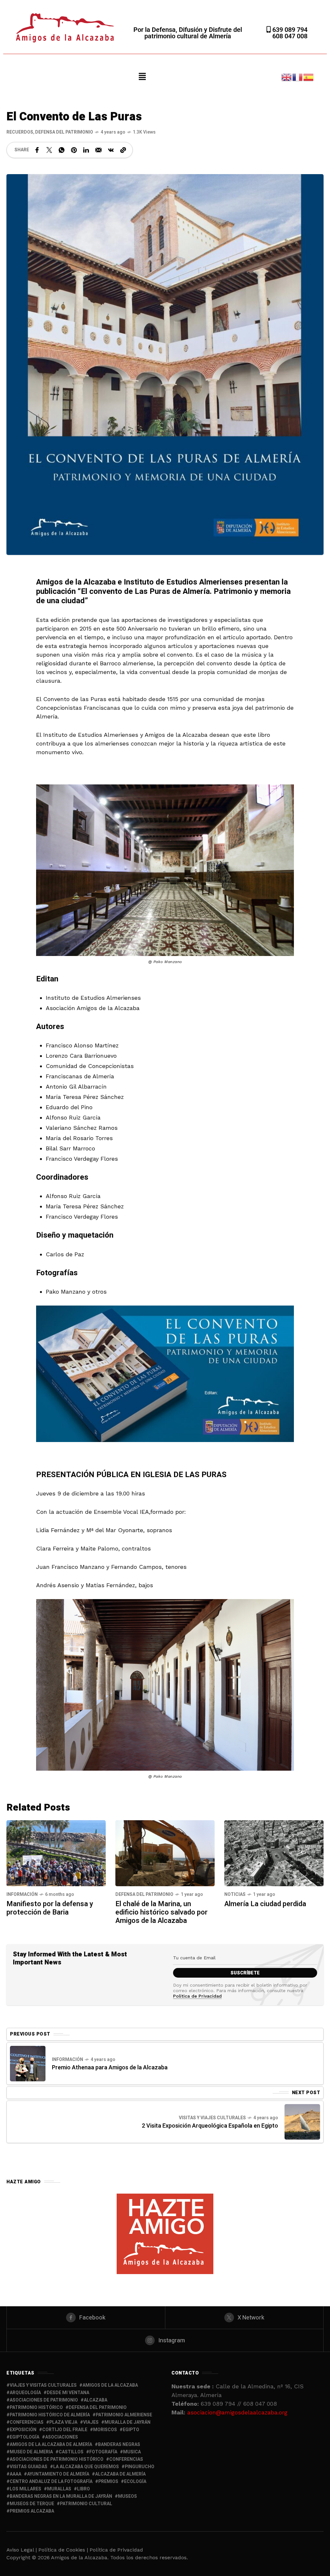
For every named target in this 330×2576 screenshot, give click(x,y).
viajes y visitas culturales (43, 2385)
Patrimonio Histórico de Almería (50, 2415)
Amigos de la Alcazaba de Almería (51, 2445)
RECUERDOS (20, 132)
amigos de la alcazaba (110, 2385)
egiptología (24, 2437)
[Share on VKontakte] (111, 150)
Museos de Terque (32, 2504)
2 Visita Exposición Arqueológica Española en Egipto (210, 2126)
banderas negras (119, 2445)
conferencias (27, 2422)
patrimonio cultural (86, 2504)
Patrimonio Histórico (36, 2407)
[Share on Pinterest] (74, 150)
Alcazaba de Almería (120, 2474)
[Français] (298, 76)
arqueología (25, 2393)
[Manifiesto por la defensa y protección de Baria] (56, 1853)
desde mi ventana (68, 2393)
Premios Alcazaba (32, 2511)
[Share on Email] (98, 150)
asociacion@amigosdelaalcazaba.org (237, 2412)
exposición (23, 2430)
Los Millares (25, 2489)
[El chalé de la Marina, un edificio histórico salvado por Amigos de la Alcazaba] (165, 1853)
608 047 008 (290, 36)
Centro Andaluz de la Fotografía (51, 2482)
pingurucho (140, 2467)
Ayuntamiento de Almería (58, 2474)
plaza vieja (63, 2422)
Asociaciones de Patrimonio (44, 2400)
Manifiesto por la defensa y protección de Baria (50, 1908)
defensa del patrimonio (98, 2407)
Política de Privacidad (197, 1996)
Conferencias (126, 2459)
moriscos (105, 2430)
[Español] (309, 76)
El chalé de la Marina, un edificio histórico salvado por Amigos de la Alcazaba (161, 1912)
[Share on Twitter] (49, 150)
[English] (287, 76)
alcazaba (96, 2400)
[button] (142, 77)
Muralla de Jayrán (127, 2422)
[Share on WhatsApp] (62, 150)
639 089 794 (289, 30)
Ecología (135, 2482)
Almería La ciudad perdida (265, 1904)
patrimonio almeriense (124, 2415)
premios (108, 2482)
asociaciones (62, 2437)
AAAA (15, 2474)
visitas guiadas (29, 2467)
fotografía (103, 2452)
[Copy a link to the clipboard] (123, 150)
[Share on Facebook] (37, 150)
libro (83, 2489)
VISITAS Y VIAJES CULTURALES (212, 2118)
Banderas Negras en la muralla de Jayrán (61, 2496)
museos (127, 2496)
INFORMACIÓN (22, 1894)
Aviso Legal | (22, 2550)
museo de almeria (31, 2452)
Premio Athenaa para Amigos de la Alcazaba (110, 2068)
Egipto (131, 2430)
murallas (59, 2489)
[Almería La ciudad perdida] (274, 1853)
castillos (71, 2452)
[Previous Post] (28, 2064)
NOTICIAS (235, 1894)
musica (132, 2452)
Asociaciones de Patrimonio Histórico (57, 2459)
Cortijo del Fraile (65, 2430)
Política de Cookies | (64, 2550)
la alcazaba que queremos (86, 2467)
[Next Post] (302, 2122)
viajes (91, 2422)
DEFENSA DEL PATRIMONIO (64, 132)
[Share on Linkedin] (86, 150)
